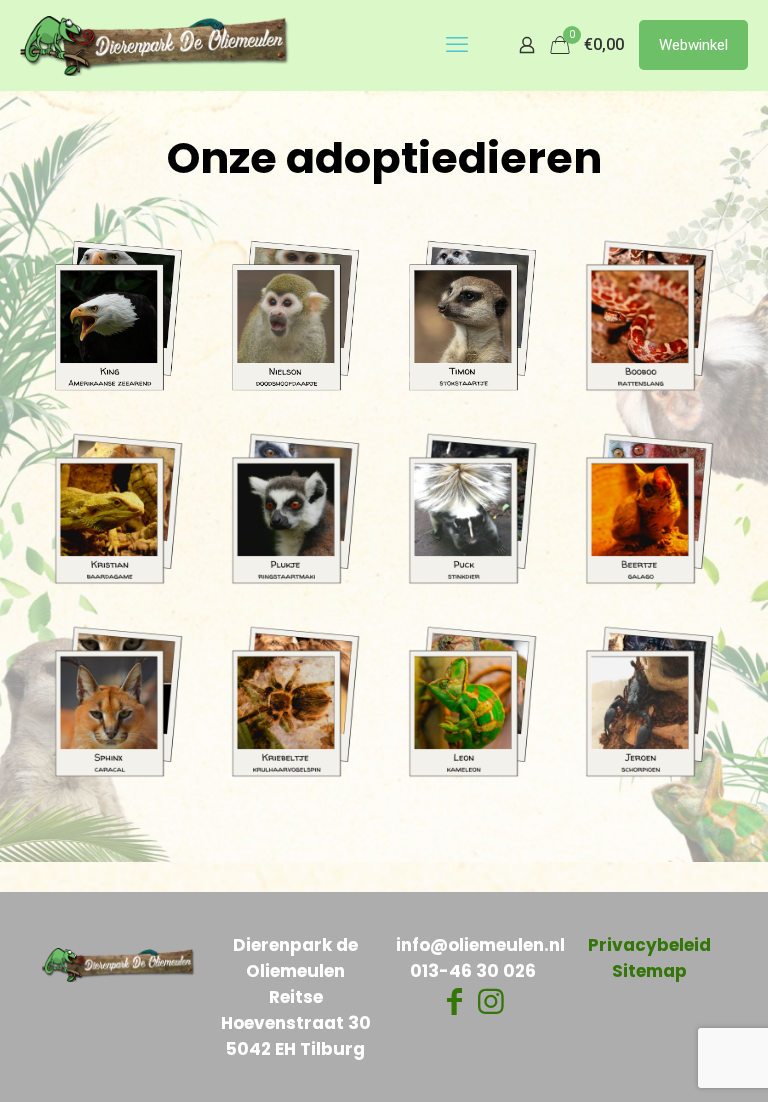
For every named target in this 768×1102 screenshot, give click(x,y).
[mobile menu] (457, 45)
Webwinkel (693, 45)
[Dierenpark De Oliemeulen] (155, 45)
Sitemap (649, 971)
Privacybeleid (649, 945)
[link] (118, 315)
